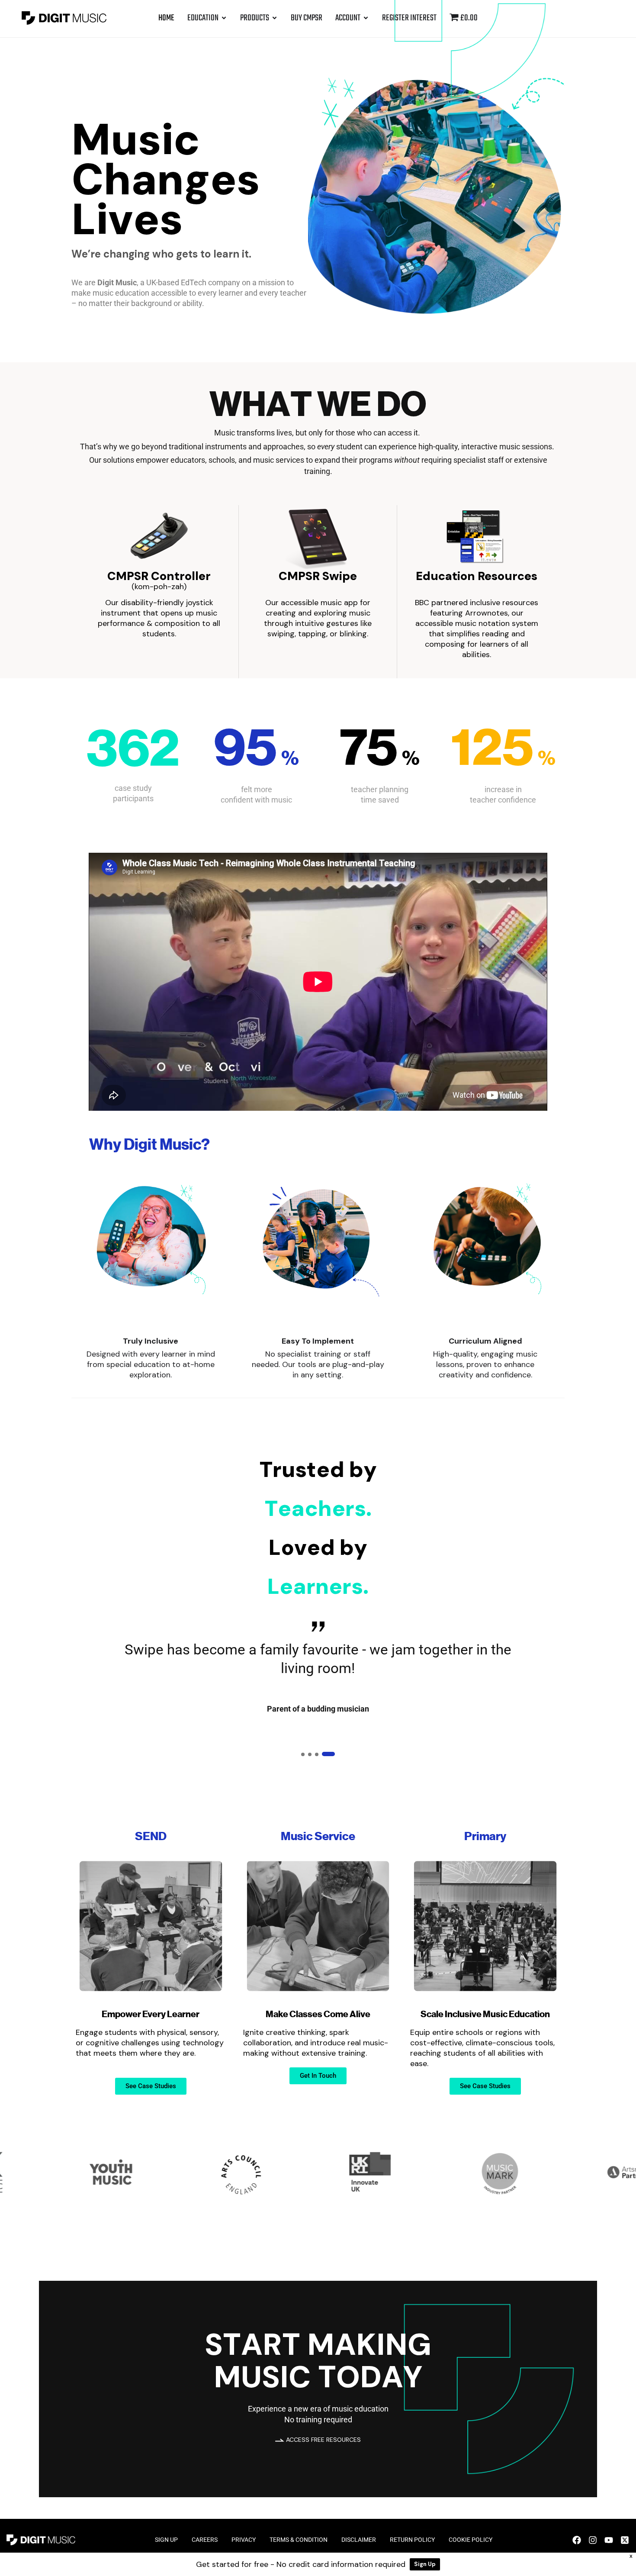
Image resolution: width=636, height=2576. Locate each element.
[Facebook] (577, 2540)
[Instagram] (593, 2540)
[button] (308, 1754)
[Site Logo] (64, 17)
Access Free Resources (323, 2440)
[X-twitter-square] (625, 2540)
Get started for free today (131, 326)
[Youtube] (609, 2540)
